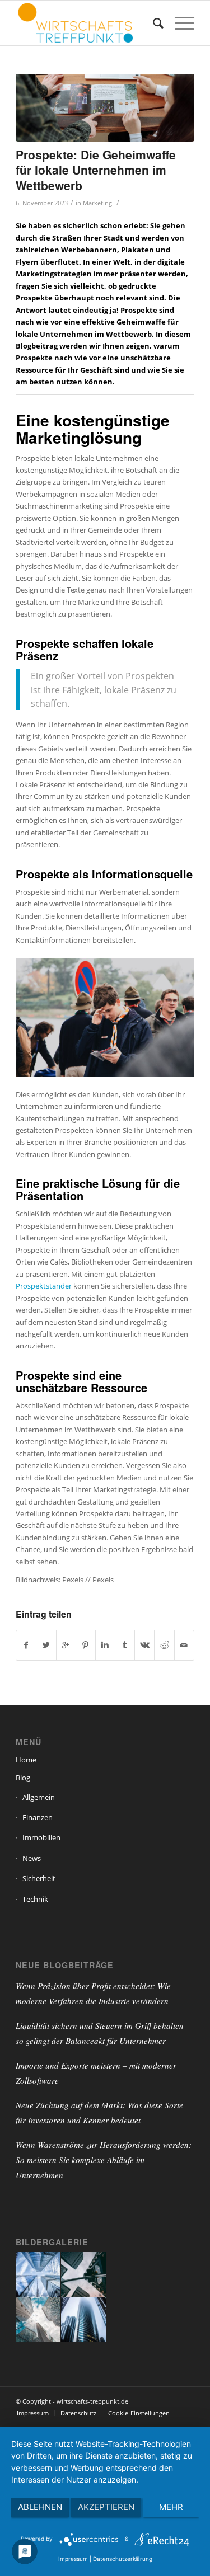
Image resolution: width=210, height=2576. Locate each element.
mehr (171, 2507)
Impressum (73, 2559)
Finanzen (38, 1817)
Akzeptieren (106, 2507)
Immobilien (41, 1837)
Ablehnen (40, 2507)
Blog (23, 1778)
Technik (35, 1899)
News (32, 1858)
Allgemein (39, 1797)
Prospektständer (44, 1286)
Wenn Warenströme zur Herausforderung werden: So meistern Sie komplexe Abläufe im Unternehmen (104, 2160)
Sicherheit (39, 1878)
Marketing (97, 203)
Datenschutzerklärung (123, 2559)
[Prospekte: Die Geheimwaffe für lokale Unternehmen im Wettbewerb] (105, 108)
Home (26, 1760)
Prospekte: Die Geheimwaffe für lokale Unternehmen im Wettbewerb (96, 170)
